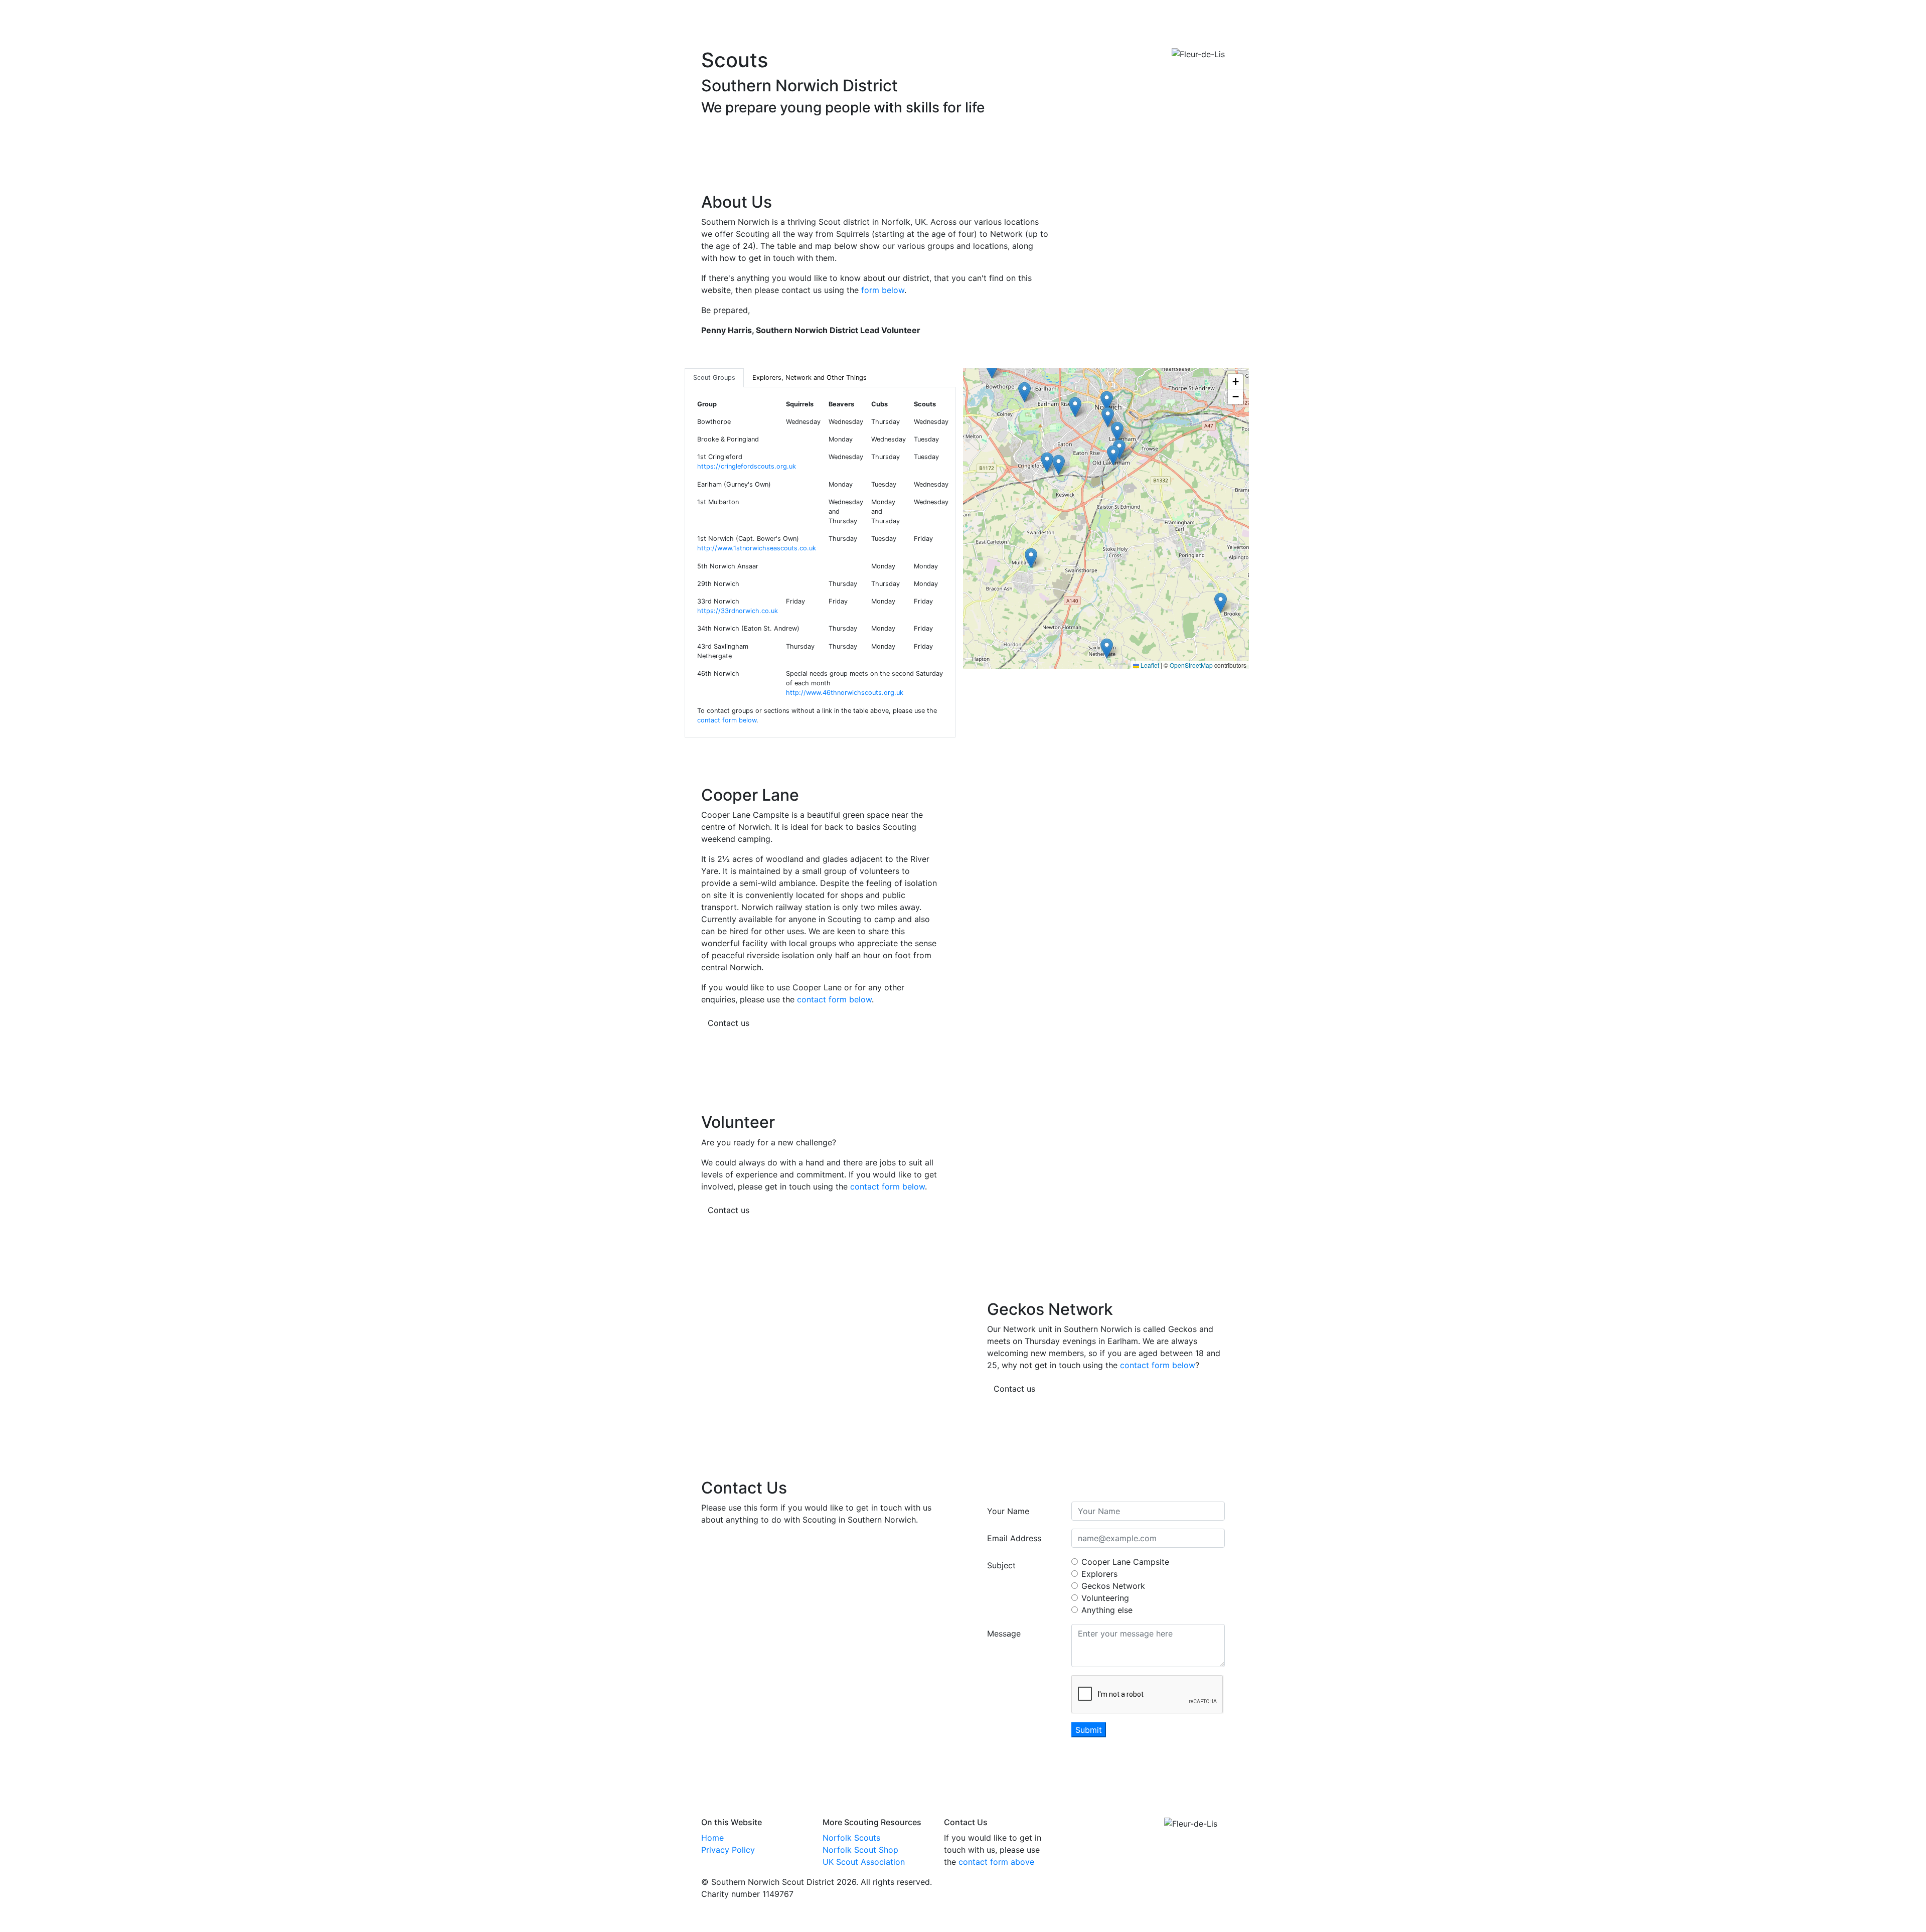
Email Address (1014, 1538)
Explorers (1099, 1574)
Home (712, 1838)
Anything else (1107, 1610)
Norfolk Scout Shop (860, 1850)
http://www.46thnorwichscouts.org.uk (845, 693)
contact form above (996, 1862)
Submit (1089, 1730)
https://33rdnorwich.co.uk (738, 611)
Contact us (729, 1023)
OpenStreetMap (1191, 665)
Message (1004, 1633)
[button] (1108, 417)
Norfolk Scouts (851, 1838)
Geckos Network (1113, 1586)
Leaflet (1149, 665)
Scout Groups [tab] (714, 378)
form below (883, 290)
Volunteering (1105, 1598)
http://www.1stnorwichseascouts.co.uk (757, 548)
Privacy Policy (728, 1850)
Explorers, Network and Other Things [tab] (810, 378)
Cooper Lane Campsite (1125, 1562)
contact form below (727, 720)
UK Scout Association (864, 1862)
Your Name (1008, 1511)
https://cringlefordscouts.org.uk (747, 466)
